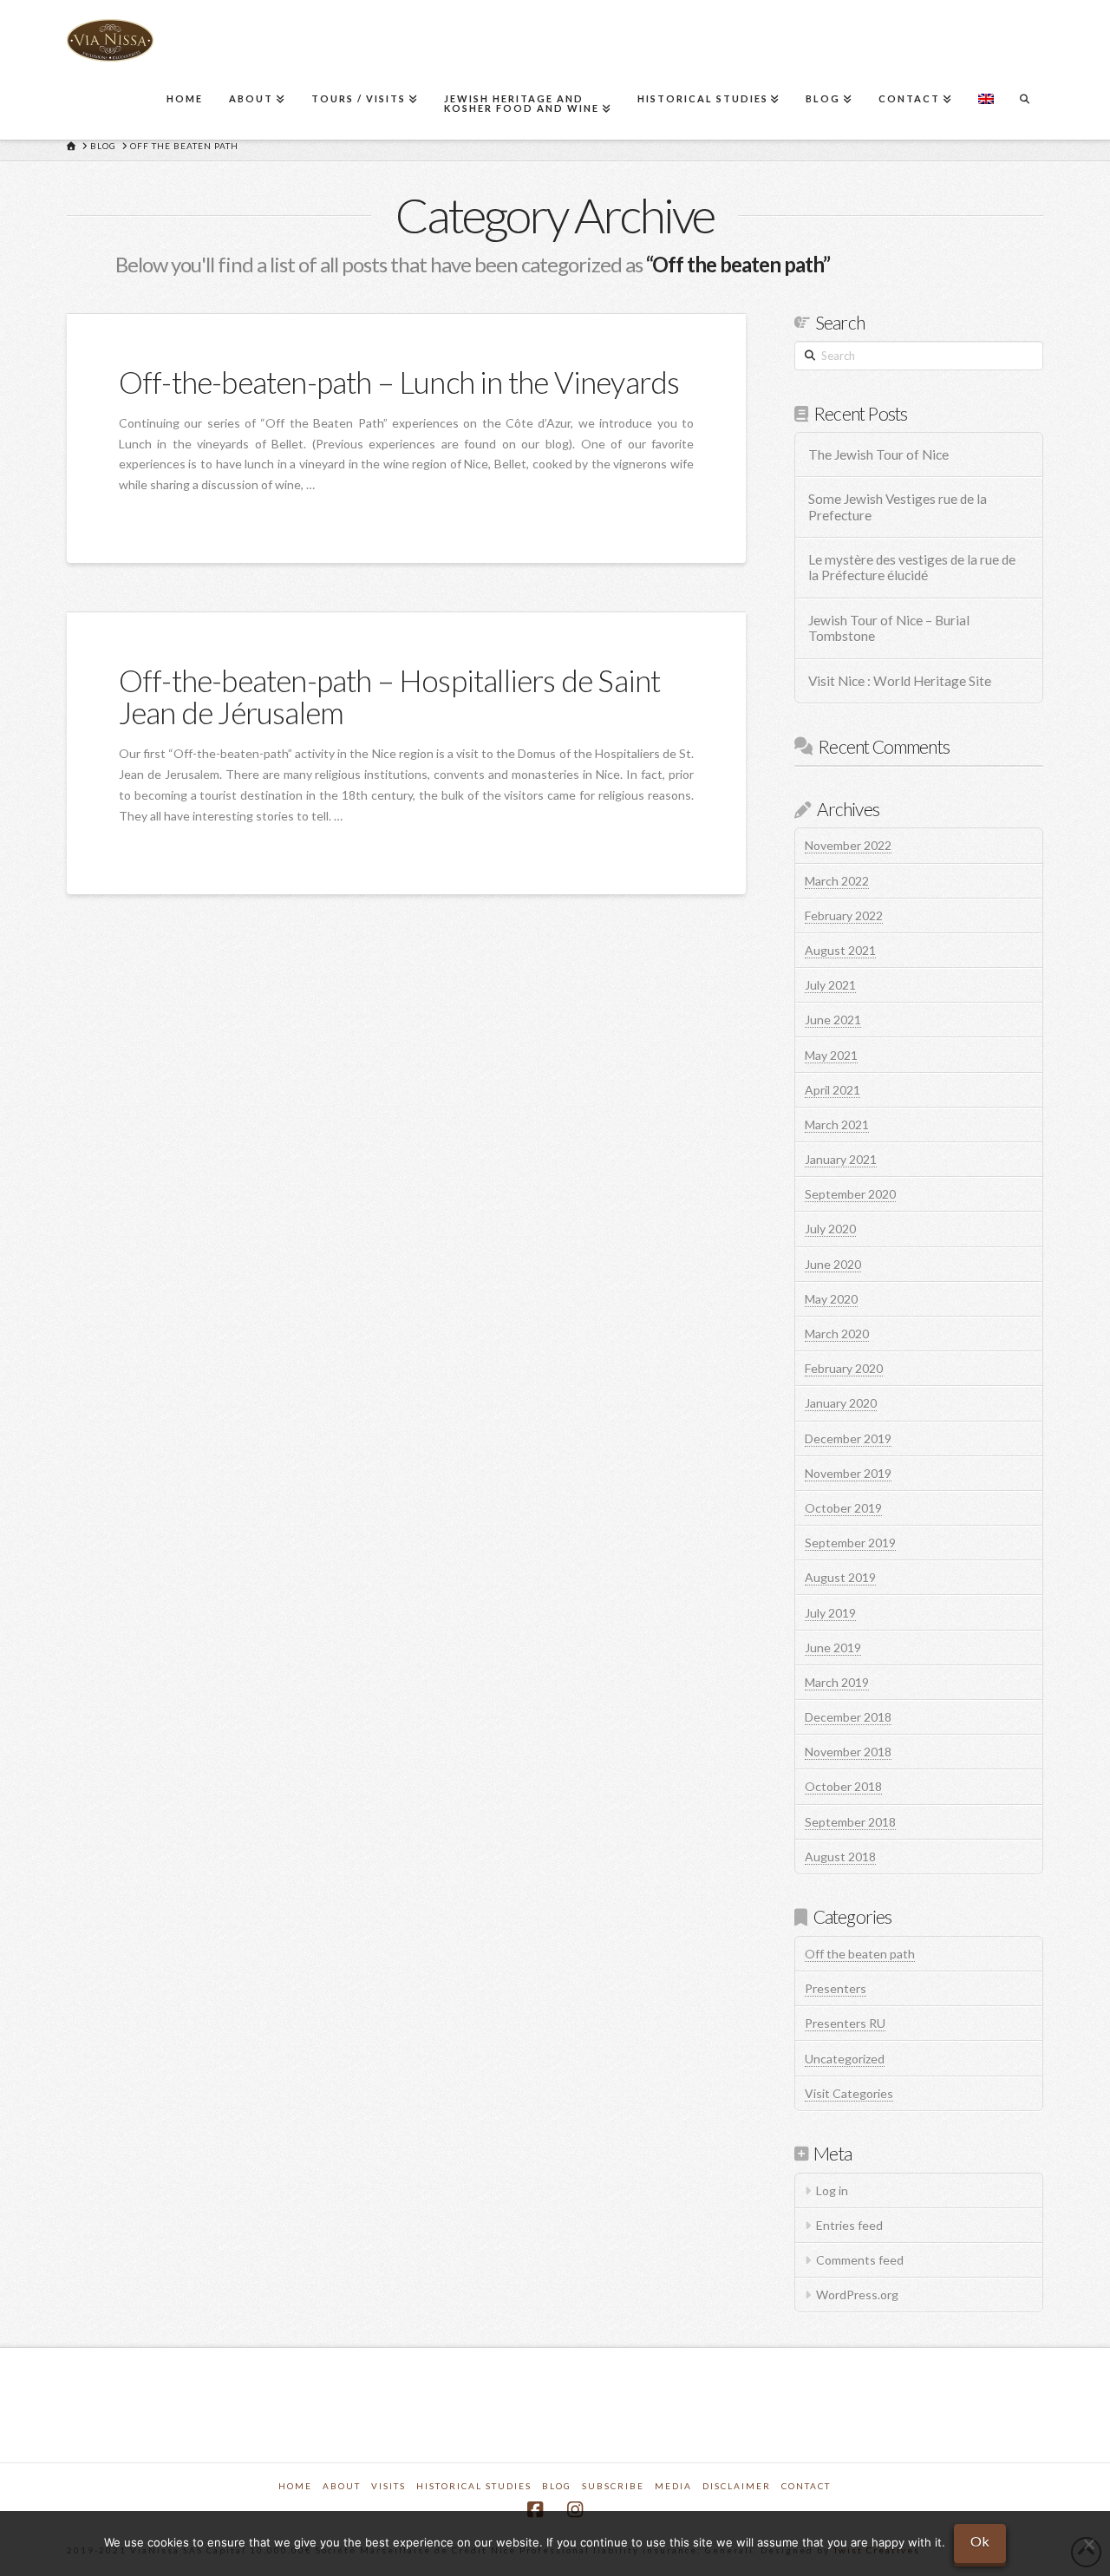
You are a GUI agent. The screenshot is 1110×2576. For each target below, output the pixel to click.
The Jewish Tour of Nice (878, 454)
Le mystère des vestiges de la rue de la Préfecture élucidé (912, 568)
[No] (1088, 2544)
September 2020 (850, 1194)
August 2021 (840, 950)
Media (673, 2486)
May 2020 (831, 1299)
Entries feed (849, 2225)
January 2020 (841, 1403)
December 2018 (848, 1717)
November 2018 (848, 1752)
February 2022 (844, 915)
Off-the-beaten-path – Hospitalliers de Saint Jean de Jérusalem (390, 696)
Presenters (836, 1988)
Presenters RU (845, 2023)
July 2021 (830, 985)
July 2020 (830, 1229)
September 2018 (850, 1822)
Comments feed (860, 2260)
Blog (557, 2486)
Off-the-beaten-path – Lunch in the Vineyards (399, 382)
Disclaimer (737, 2486)
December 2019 (848, 1438)
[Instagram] (575, 2510)
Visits (388, 2486)
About (342, 2486)
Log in (832, 2190)
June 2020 (833, 1264)
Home (295, 2486)
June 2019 (833, 1648)
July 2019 (830, 1613)
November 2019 (848, 1473)
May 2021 (831, 1055)
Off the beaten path (860, 1954)
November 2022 (848, 845)
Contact (806, 2486)
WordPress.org (857, 2295)
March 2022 (837, 881)
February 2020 (844, 1368)
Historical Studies (474, 2486)
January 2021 (841, 1159)
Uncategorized (845, 2059)
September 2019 (850, 1543)
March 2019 (837, 1682)
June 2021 (833, 1020)
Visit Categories (849, 2093)
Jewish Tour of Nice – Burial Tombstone (889, 628)
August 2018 (840, 1857)
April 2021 (832, 1090)
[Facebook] (535, 2510)
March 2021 (837, 1125)
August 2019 (840, 1577)
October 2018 (843, 1786)
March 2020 (837, 1334)
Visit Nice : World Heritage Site (900, 681)
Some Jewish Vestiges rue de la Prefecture (898, 507)
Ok (980, 2541)
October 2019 (843, 1508)
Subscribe (613, 2486)
